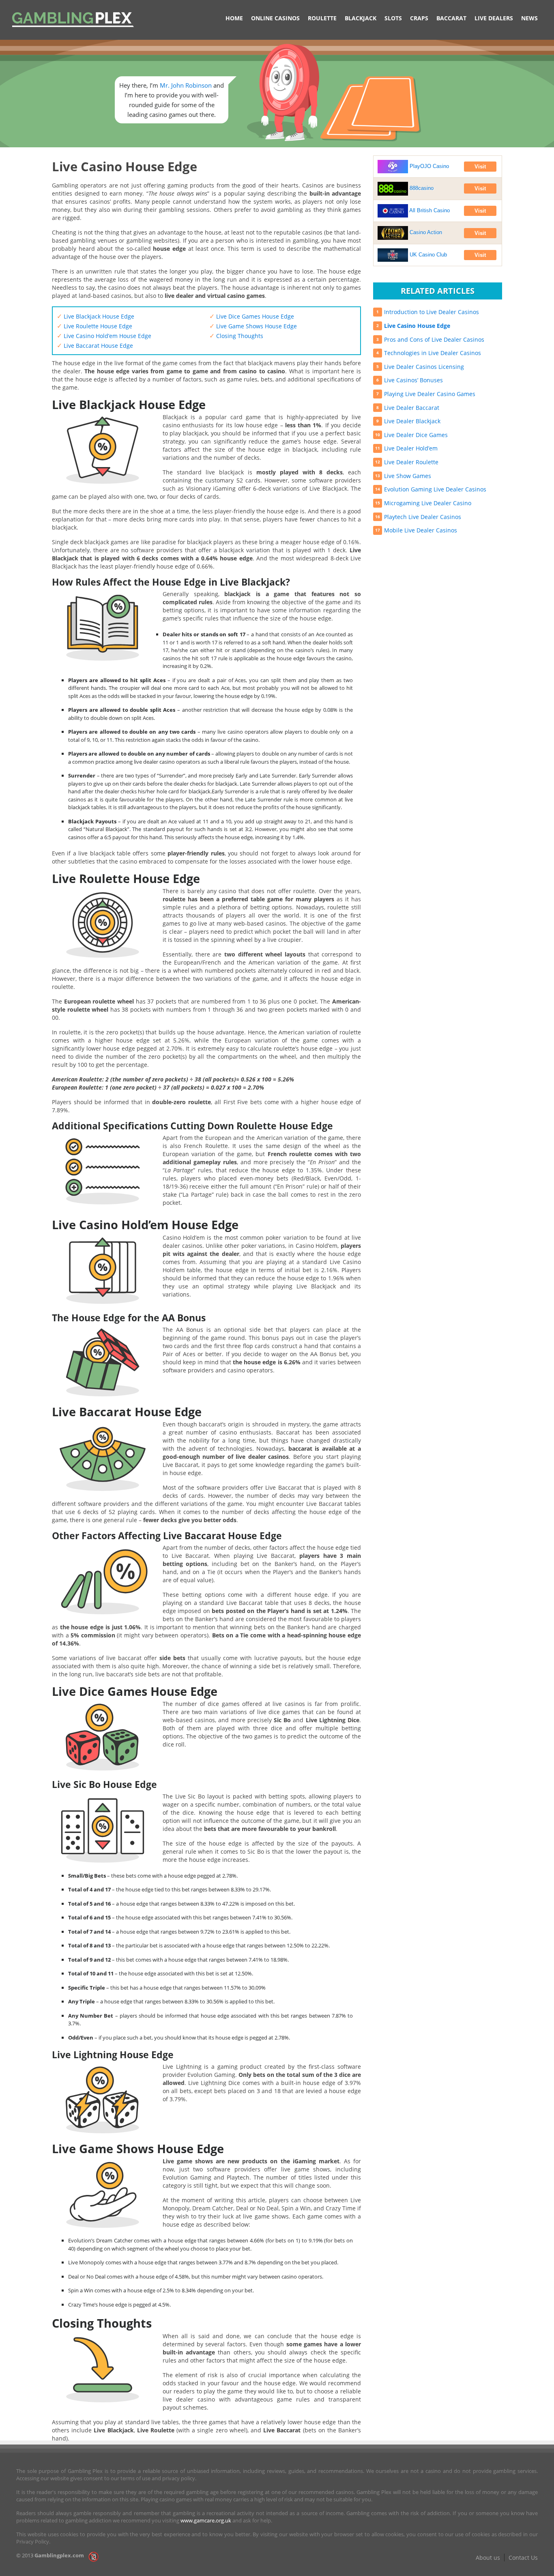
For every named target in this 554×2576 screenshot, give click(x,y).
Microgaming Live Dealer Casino (428, 503)
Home (234, 18)
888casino (421, 188)
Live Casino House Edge (417, 326)
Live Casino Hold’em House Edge (104, 336)
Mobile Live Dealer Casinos (421, 530)
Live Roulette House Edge (94, 326)
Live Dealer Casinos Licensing (424, 367)
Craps (419, 18)
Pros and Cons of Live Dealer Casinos (434, 339)
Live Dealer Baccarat (412, 408)
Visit (480, 167)
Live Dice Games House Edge (252, 316)
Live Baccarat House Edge (95, 346)
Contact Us (523, 2558)
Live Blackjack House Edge (96, 316)
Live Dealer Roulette (411, 462)
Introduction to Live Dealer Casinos (432, 312)
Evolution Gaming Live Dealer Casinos (435, 489)
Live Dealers (494, 18)
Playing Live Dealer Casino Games (430, 394)
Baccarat (451, 18)
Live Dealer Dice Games (416, 435)
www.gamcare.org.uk (206, 2520)
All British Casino (429, 210)
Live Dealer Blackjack (412, 421)
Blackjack (361, 18)
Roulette (322, 18)
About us (488, 2558)
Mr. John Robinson (186, 85)
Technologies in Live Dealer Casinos (433, 353)
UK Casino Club (427, 255)
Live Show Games (408, 476)
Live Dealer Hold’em (411, 448)
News (529, 18)
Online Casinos (275, 18)
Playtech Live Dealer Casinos (423, 517)
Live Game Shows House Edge (253, 326)
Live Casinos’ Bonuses (413, 380)
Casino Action (425, 232)
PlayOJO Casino (428, 166)
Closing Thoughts (236, 336)
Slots (393, 18)
